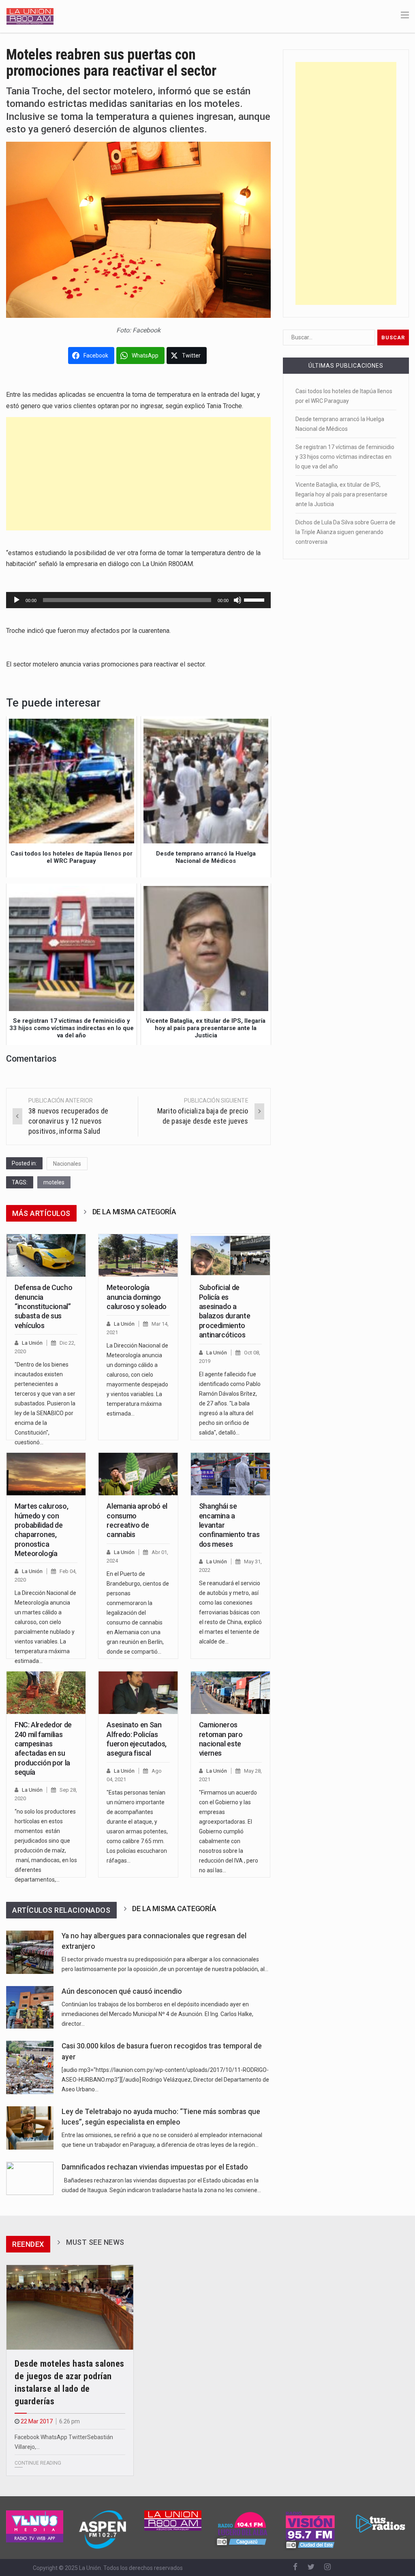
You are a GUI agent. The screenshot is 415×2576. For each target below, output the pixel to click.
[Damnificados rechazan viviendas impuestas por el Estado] (30, 2178)
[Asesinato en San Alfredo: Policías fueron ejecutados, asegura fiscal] (138, 1693)
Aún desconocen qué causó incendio (122, 1991)
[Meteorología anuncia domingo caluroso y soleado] (138, 1255)
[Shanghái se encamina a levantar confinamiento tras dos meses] (230, 1474)
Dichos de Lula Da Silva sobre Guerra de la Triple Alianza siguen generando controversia (345, 532)
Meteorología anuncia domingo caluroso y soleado (137, 1297)
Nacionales (67, 1164)
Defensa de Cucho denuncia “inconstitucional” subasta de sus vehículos (43, 1306)
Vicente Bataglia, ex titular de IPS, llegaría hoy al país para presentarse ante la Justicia (341, 494)
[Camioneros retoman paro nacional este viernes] (230, 1693)
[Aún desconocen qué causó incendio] (30, 2007)
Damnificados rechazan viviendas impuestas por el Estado (155, 2167)
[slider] (255, 599)
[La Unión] (30, 16)
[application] (138, 600)
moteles (54, 1182)
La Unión (32, 1343)
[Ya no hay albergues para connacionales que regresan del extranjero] (30, 1952)
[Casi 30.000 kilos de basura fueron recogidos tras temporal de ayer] (30, 2067)
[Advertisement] (138, 474)
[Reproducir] (17, 600)
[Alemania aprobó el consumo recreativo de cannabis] (138, 1474)
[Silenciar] (237, 600)
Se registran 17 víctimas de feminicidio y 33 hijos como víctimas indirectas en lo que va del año (345, 457)
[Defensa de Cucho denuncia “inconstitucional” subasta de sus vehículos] (46, 1255)
